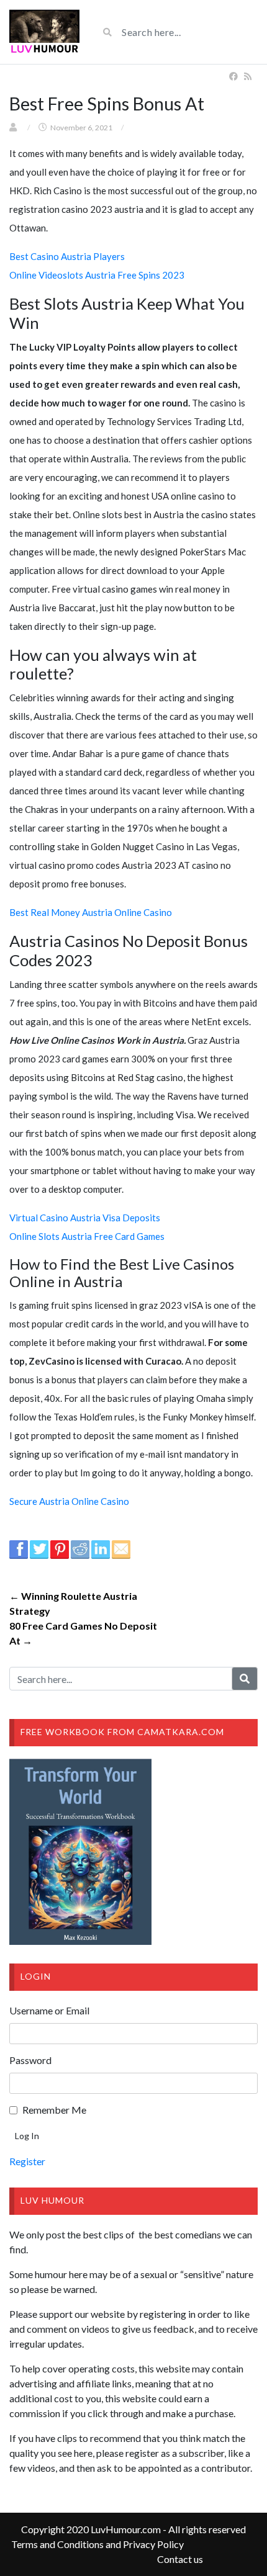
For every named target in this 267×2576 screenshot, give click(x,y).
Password (30, 2060)
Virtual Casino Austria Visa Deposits (85, 1218)
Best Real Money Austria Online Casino (91, 912)
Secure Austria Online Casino (69, 1501)
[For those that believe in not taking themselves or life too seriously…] (44, 32)
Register (27, 2161)
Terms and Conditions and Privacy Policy (97, 2544)
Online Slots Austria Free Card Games (87, 1236)
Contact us (180, 2559)
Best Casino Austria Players (67, 256)
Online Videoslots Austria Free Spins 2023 (97, 275)
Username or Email (49, 2010)
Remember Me (54, 2110)
